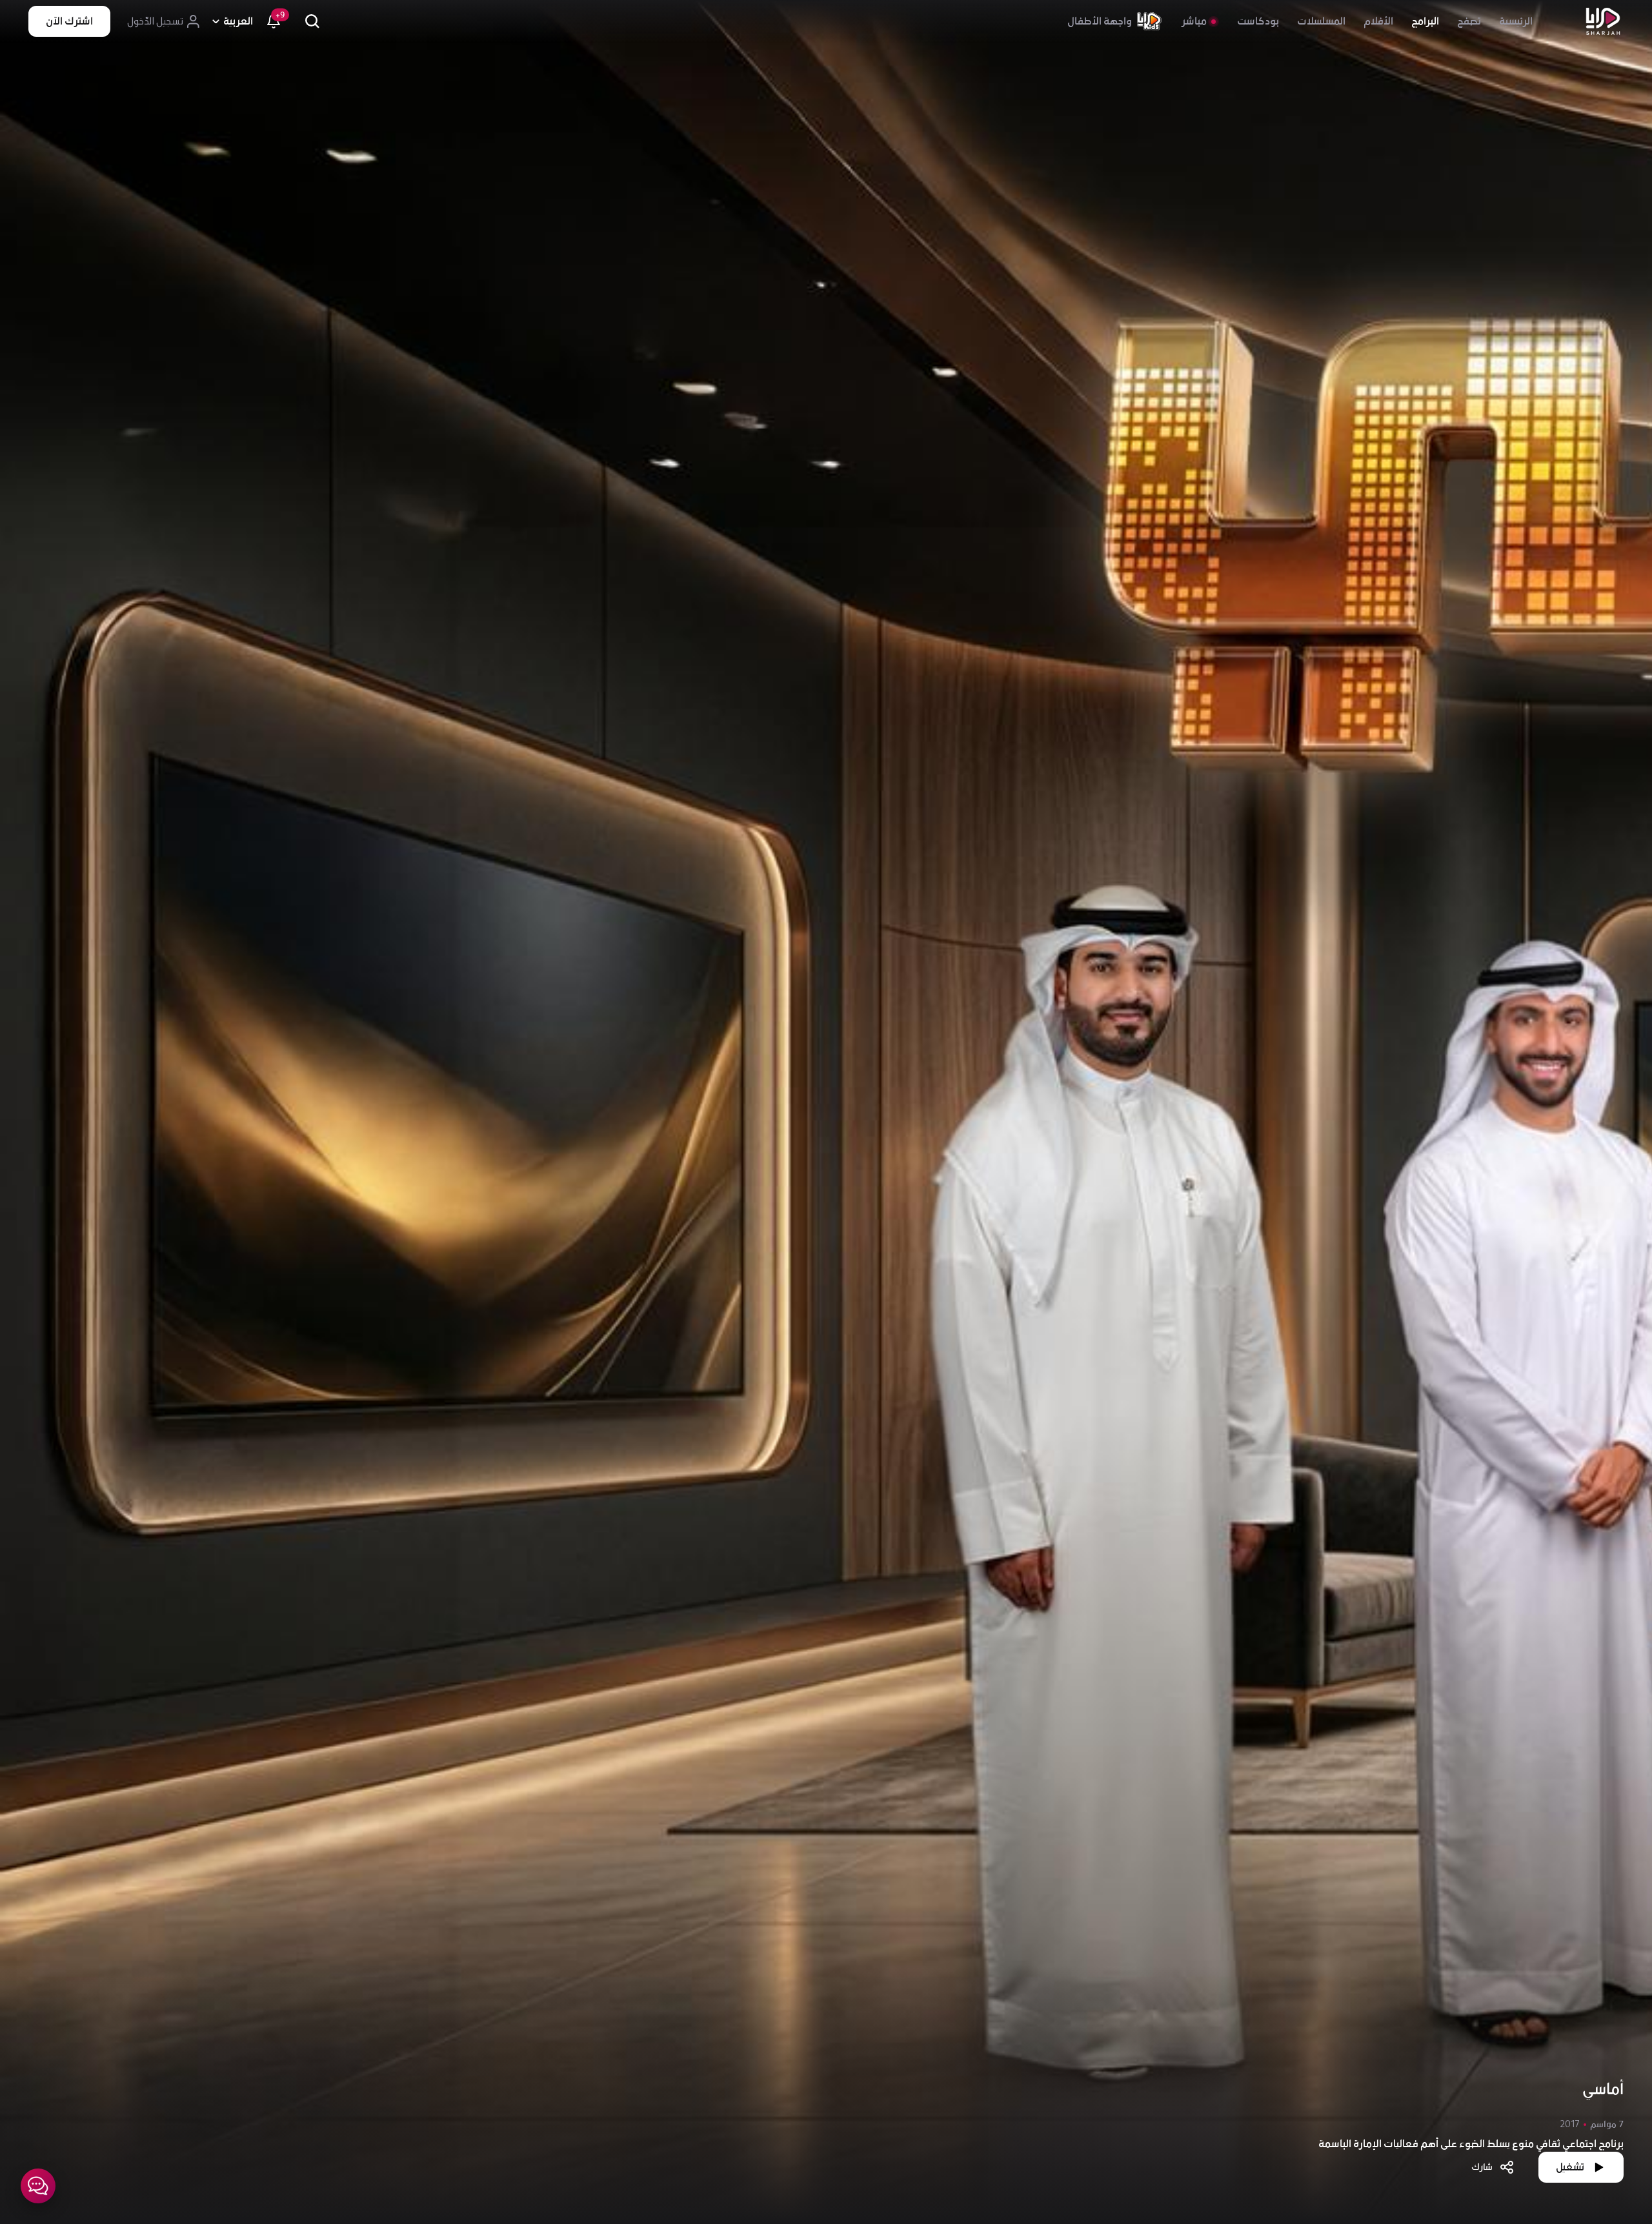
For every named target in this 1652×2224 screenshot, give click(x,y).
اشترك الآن (69, 21)
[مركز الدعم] (38, 2186)
